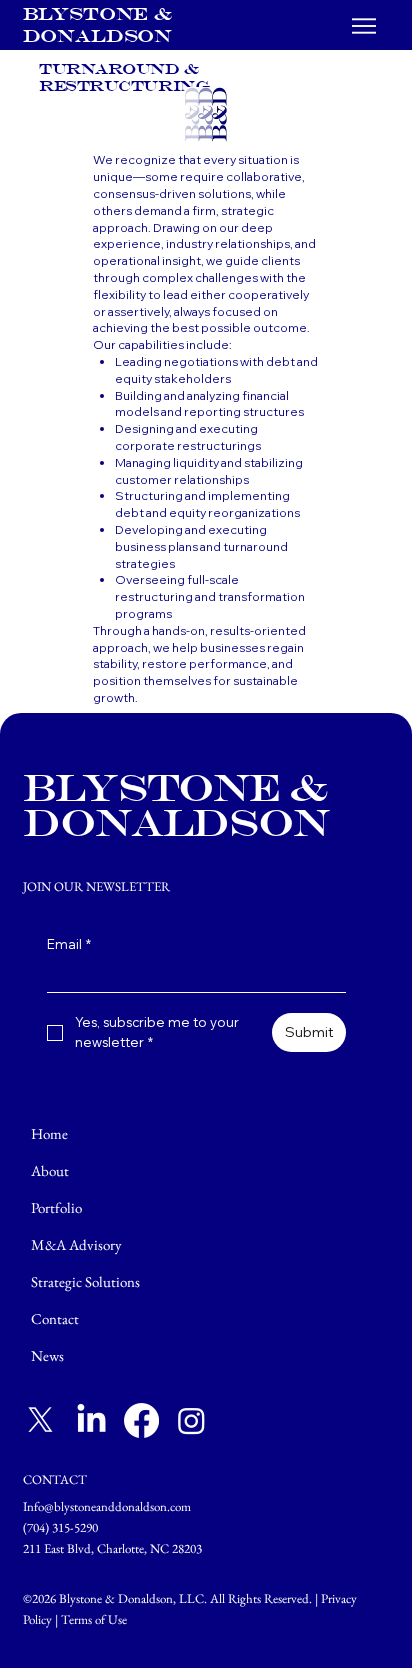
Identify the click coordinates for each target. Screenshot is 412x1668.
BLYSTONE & (100, 13)
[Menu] (365, 26)
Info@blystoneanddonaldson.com (107, 1506)
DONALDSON (97, 35)
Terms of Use (94, 1619)
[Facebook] (141, 1420)
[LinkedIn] (91, 1420)
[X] (40, 1420)
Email (69, 944)
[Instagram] (191, 1420)
